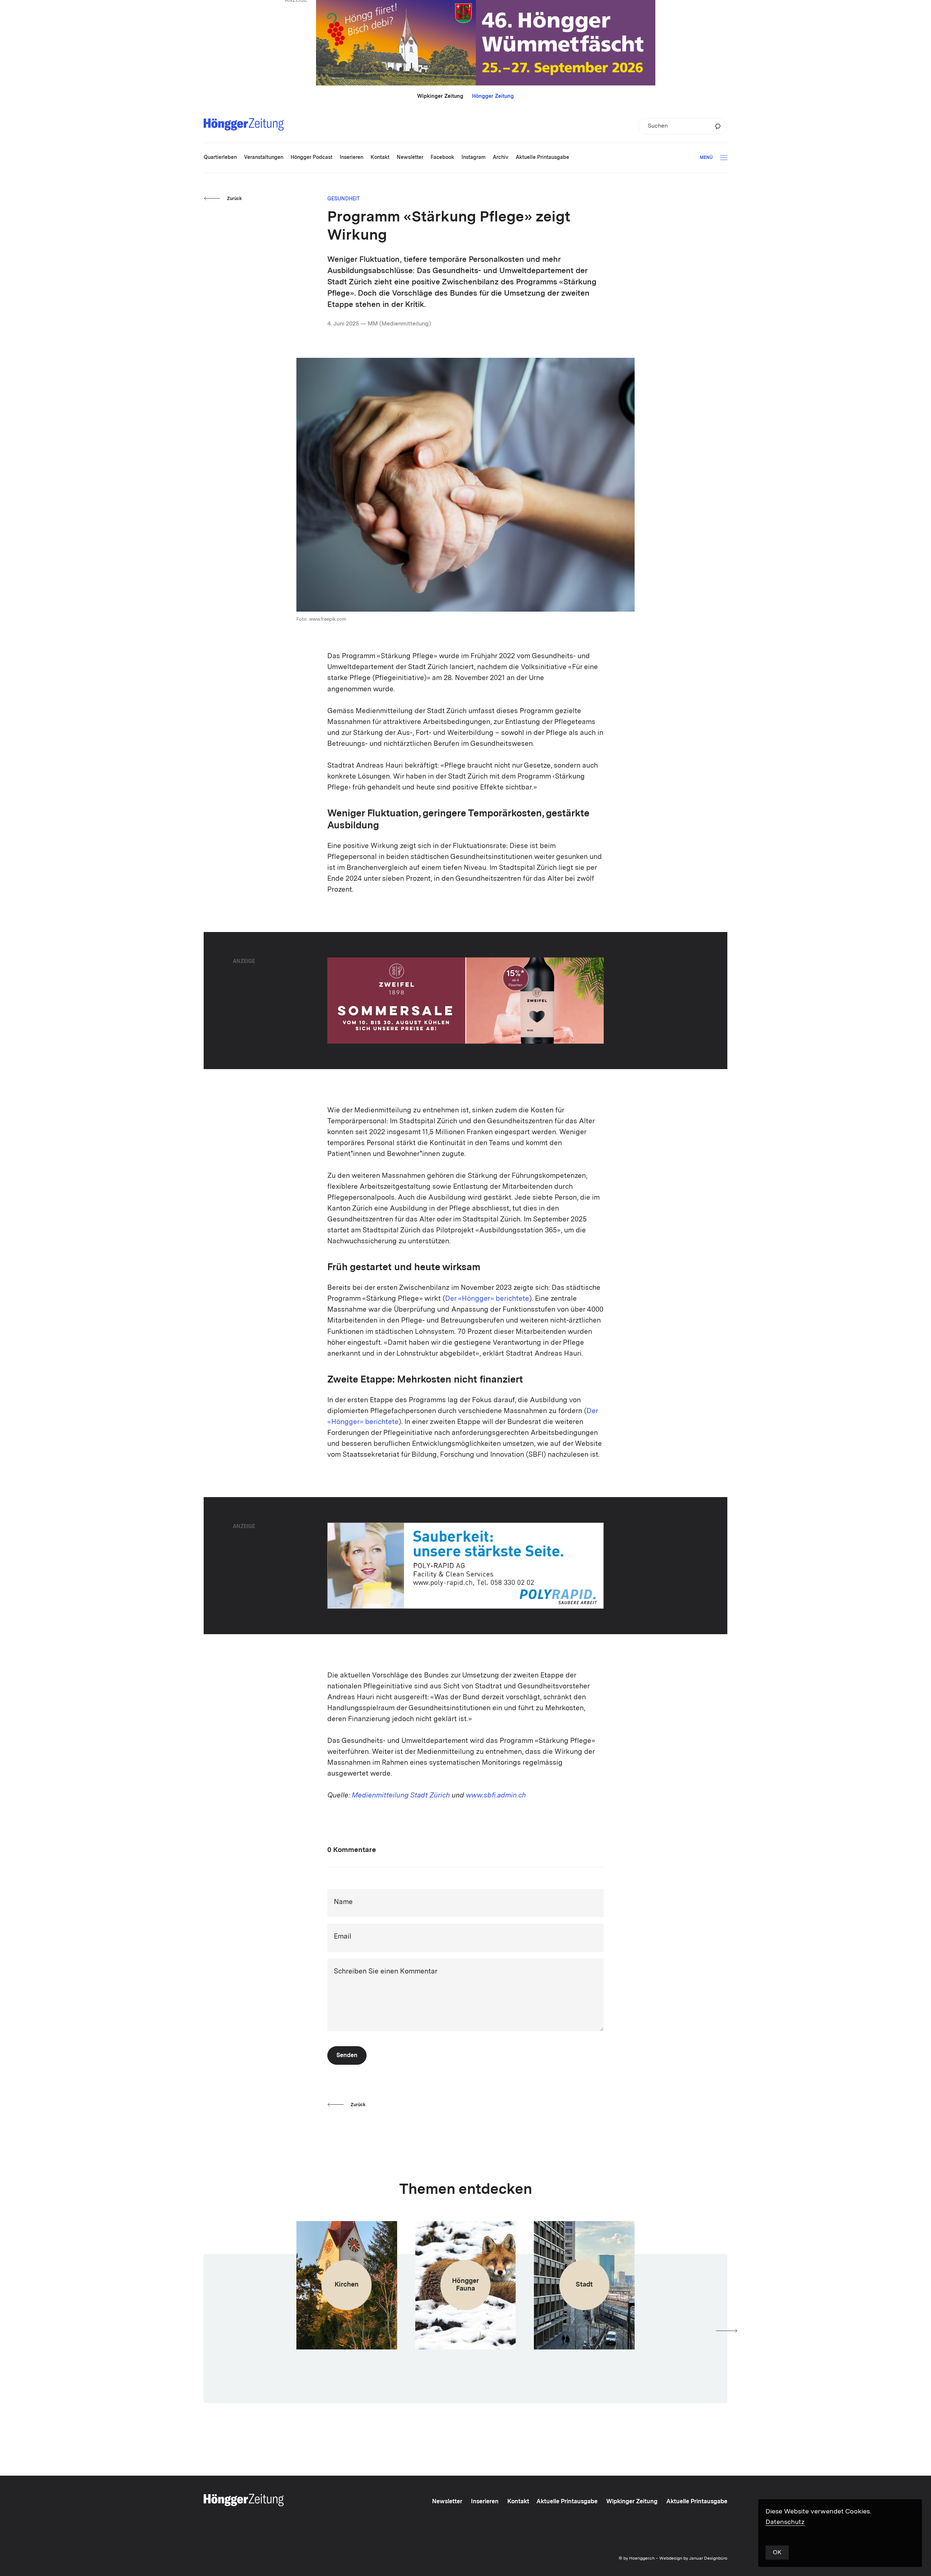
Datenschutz (785, 2522)
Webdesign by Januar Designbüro (693, 2559)
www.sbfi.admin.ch (496, 1796)
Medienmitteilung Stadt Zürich (401, 1796)
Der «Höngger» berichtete (487, 1299)
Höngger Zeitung (493, 96)
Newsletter (447, 2502)
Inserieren (485, 2502)
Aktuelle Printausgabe (567, 2502)
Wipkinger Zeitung (440, 96)
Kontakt (518, 2502)
